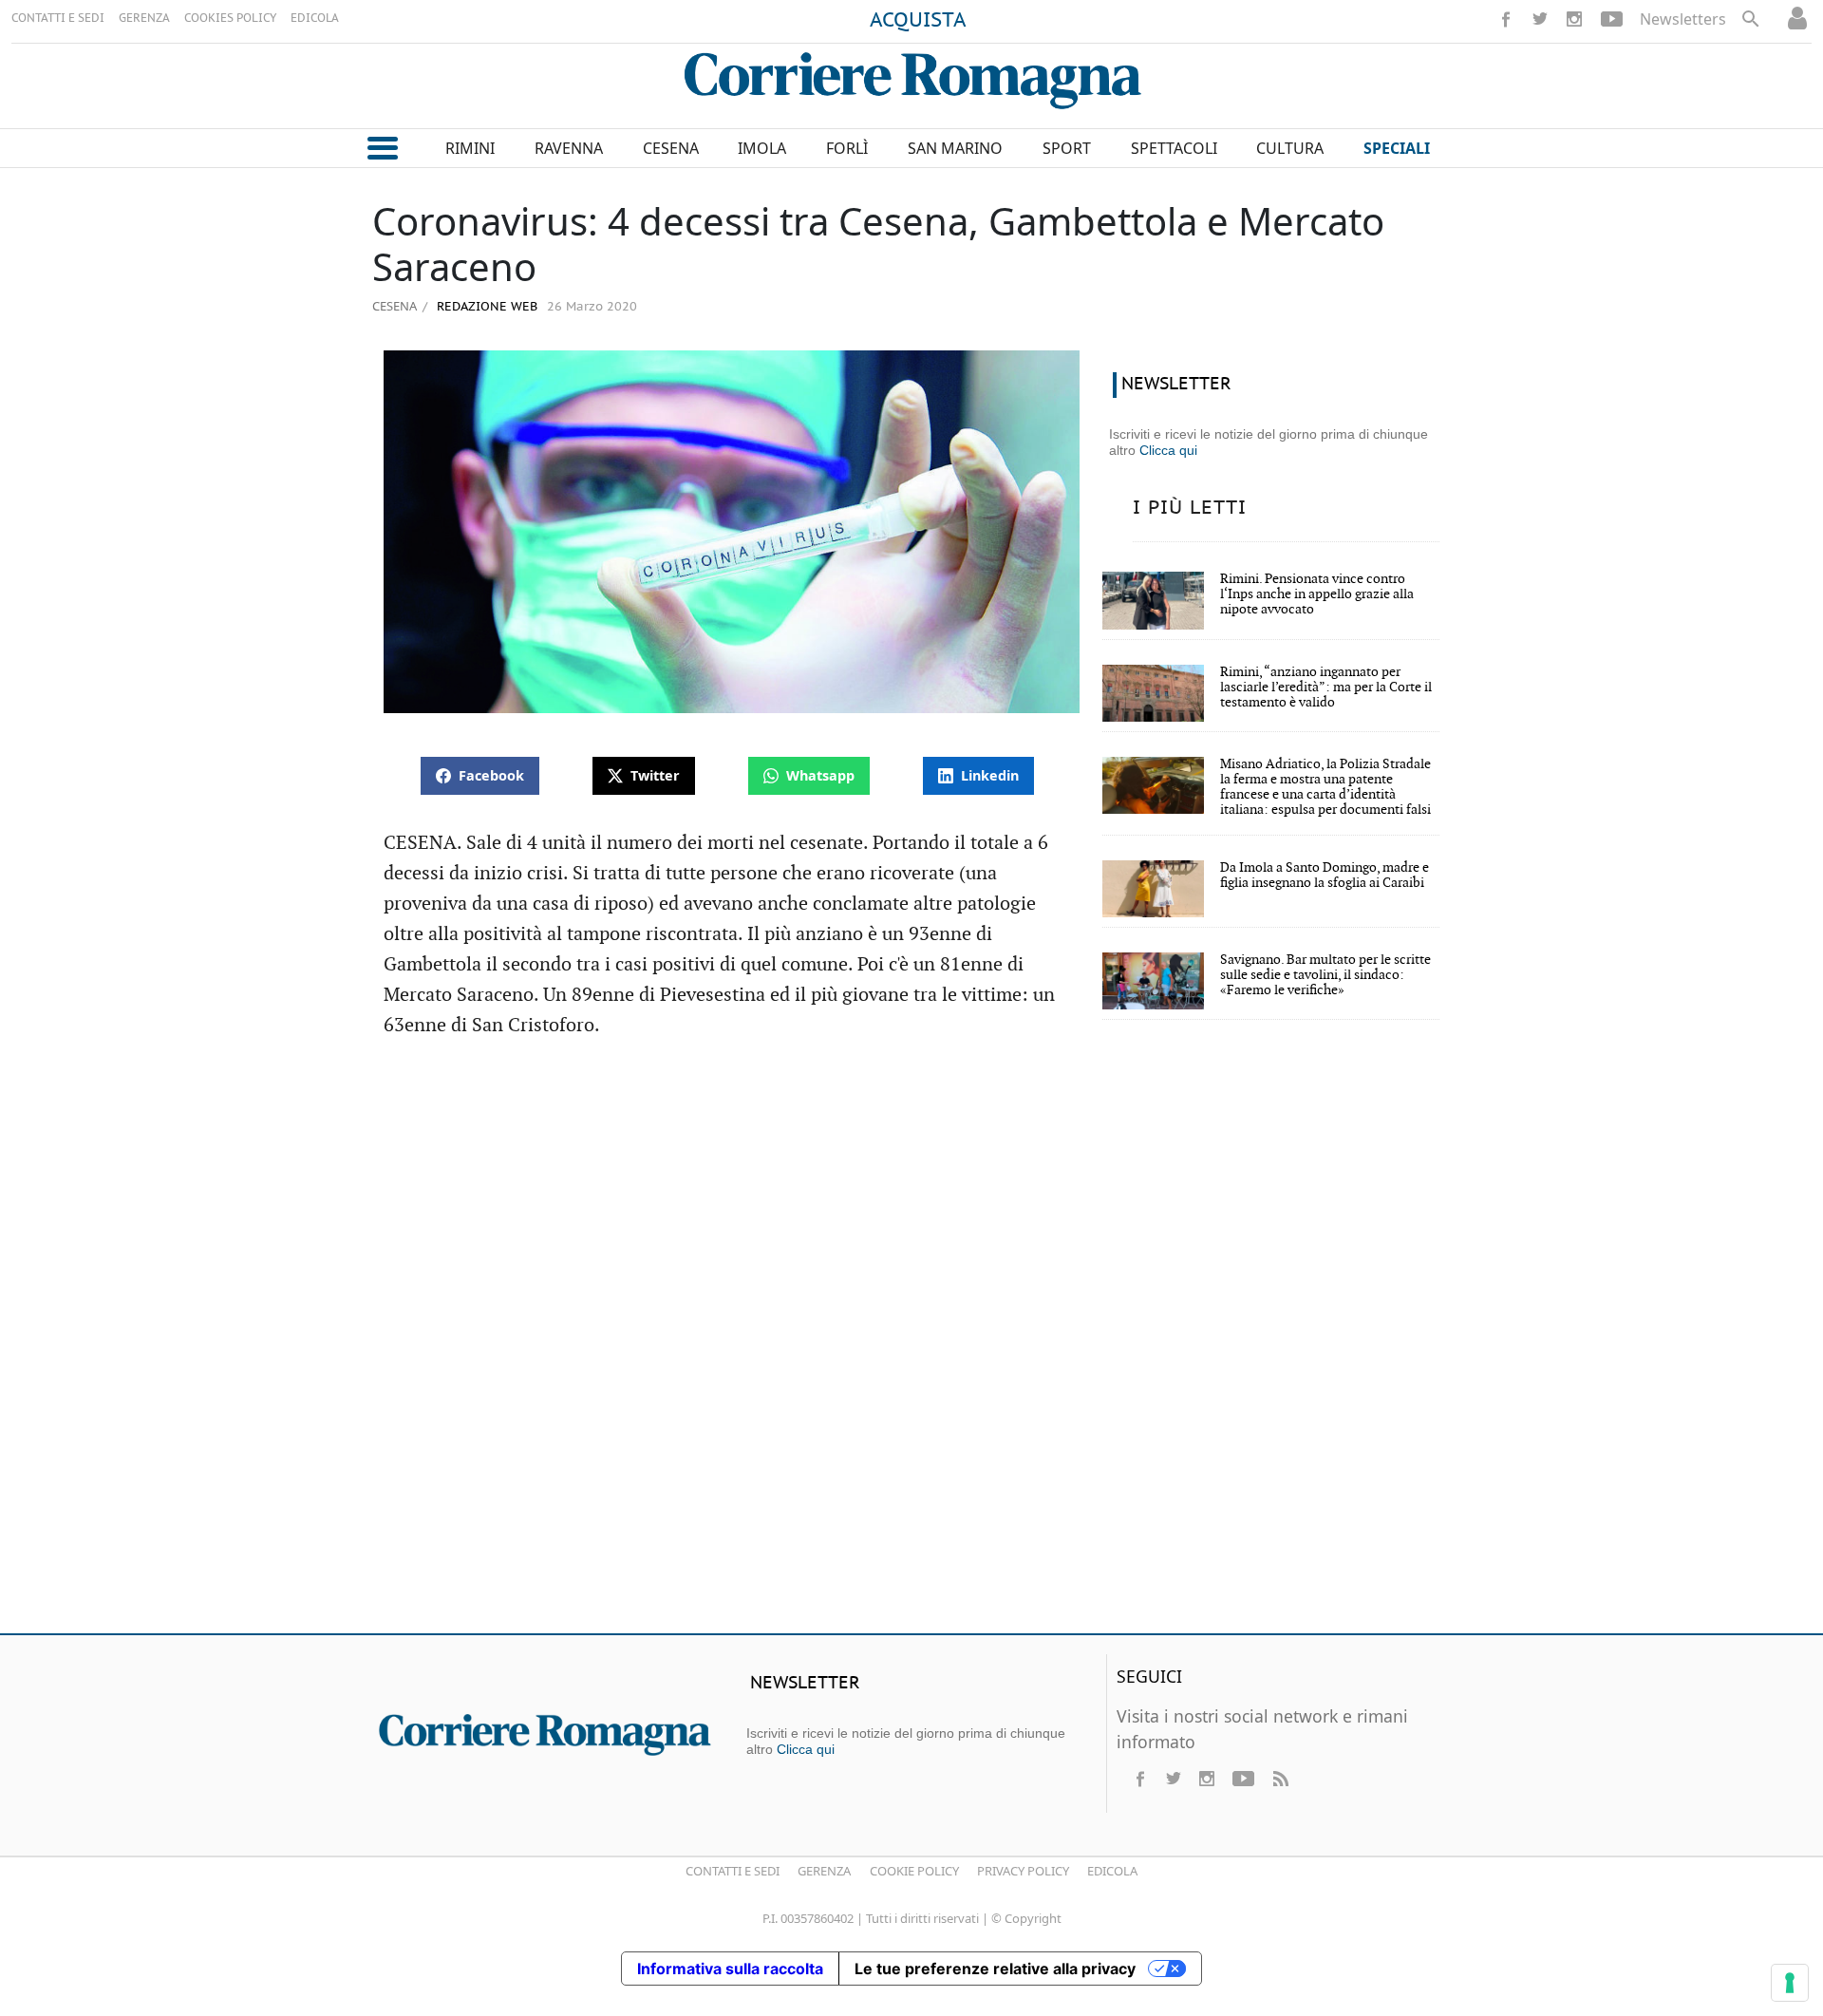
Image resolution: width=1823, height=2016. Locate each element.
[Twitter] (1540, 19)
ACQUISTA (918, 21)
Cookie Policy (914, 1871)
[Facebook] (1506, 19)
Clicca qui (1168, 450)
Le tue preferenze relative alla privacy (995, 1969)
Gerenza (824, 1871)
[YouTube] (1612, 19)
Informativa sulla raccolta (730, 1969)
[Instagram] (1574, 19)
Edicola (1112, 1871)
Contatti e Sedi (733, 1871)
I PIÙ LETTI (1190, 508)
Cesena (395, 306)
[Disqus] (911, 1345)
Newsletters (1683, 19)
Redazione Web (485, 307)
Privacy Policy (1023, 1871)
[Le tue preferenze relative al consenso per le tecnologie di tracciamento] (1790, 1983)
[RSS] (1280, 1779)
